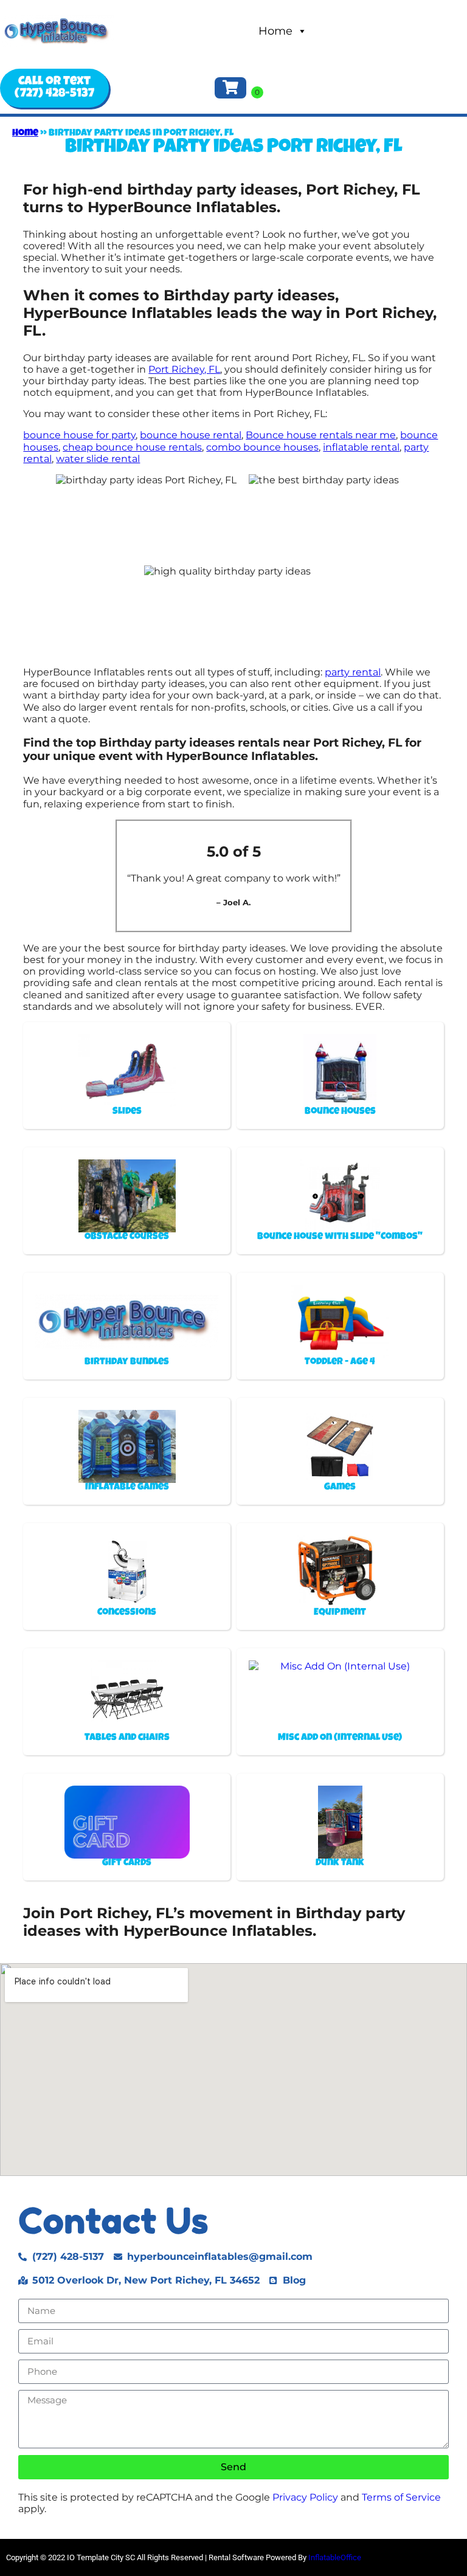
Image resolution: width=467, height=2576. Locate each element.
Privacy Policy (305, 2497)
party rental (353, 672)
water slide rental (98, 459)
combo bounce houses (262, 447)
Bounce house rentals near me (321, 435)
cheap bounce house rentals (132, 447)
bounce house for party (79, 435)
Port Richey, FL (184, 369)
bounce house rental (191, 435)
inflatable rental (361, 447)
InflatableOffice (335, 2557)
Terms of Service (401, 2497)
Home (275, 31)
